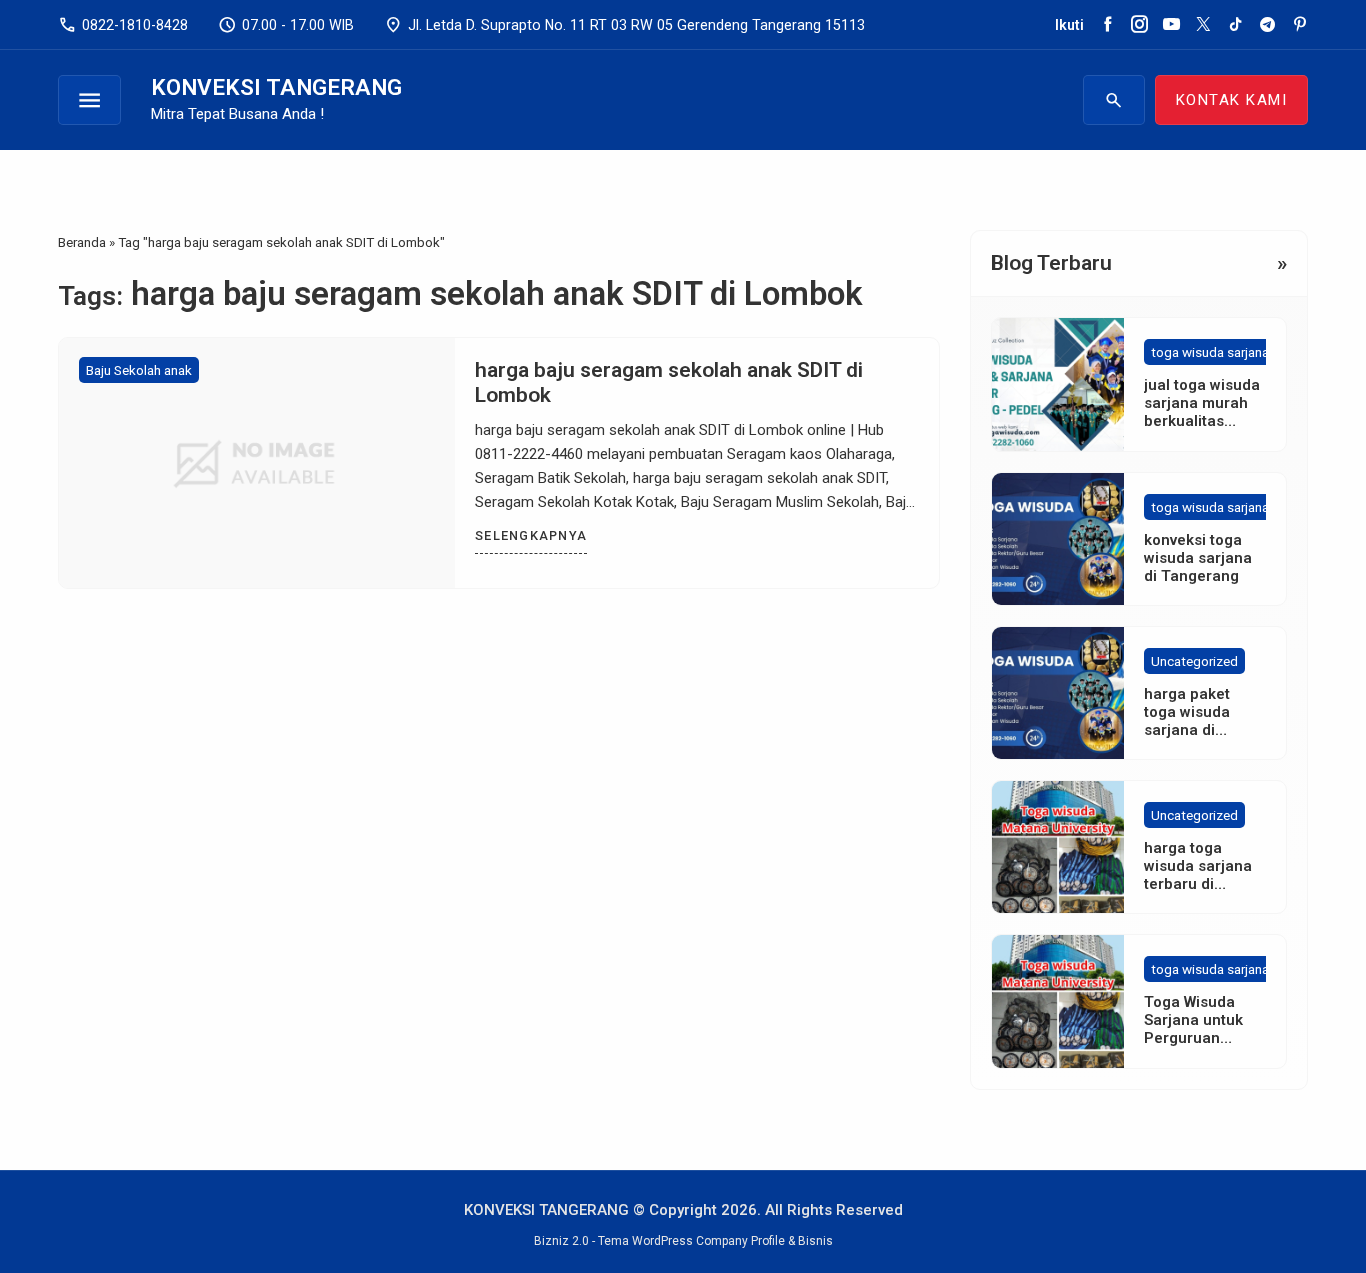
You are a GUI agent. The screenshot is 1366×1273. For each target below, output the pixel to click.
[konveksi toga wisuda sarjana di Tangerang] (1058, 539)
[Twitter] (1203, 25)
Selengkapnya (531, 535)
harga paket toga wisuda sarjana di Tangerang (1187, 721)
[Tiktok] (1235, 25)
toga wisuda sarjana (1210, 352)
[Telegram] (1267, 25)
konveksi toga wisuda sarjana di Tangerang (1198, 558)
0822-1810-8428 (123, 25)
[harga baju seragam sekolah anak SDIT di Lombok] (257, 463)
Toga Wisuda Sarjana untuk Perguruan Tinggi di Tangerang (1193, 1038)
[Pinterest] (1299, 25)
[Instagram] (1139, 25)
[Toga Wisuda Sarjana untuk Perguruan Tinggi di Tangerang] (1058, 1001)
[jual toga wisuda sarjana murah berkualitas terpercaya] (1058, 384)
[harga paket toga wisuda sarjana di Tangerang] (1058, 693)
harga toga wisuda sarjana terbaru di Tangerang (1198, 875)
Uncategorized (1194, 661)
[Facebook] (1107, 25)
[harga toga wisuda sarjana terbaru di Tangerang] (1058, 847)
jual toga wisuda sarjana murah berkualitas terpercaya (1202, 412)
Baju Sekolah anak (139, 370)
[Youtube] (1171, 25)
